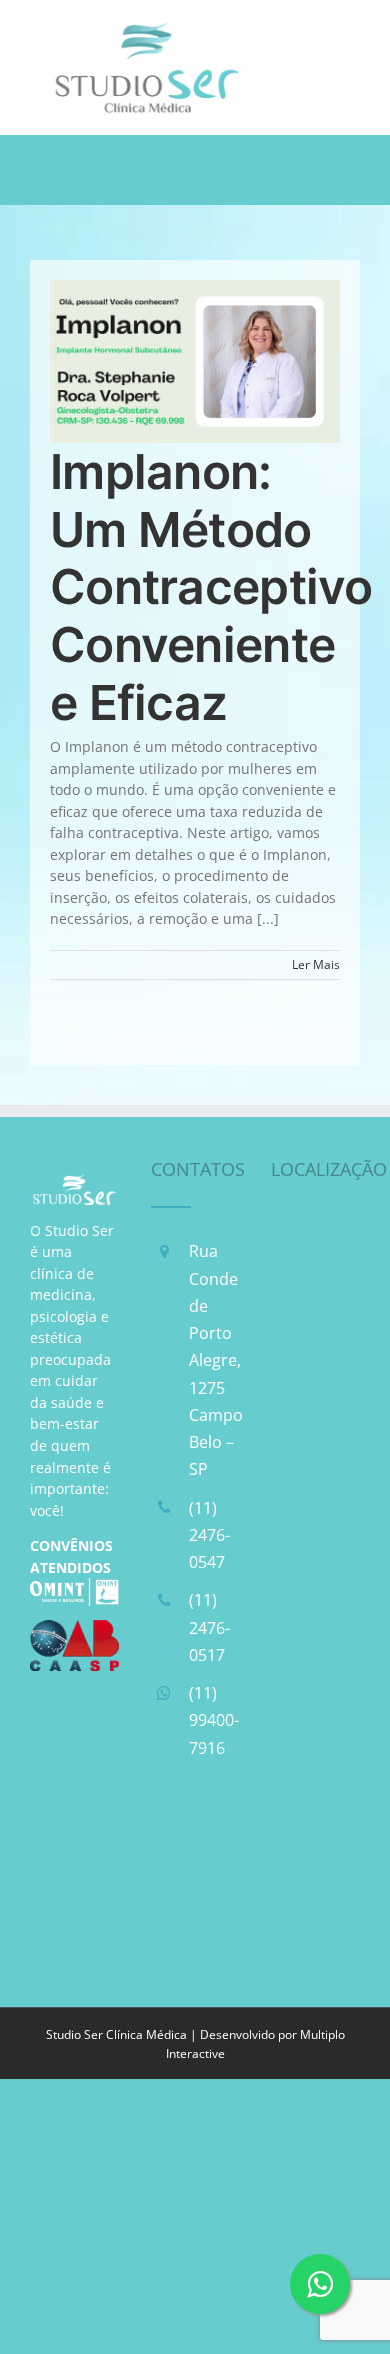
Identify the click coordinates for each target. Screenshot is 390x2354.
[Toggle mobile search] (309, 30)
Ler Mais (316, 964)
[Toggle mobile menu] (349, 30)
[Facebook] (169, 1835)
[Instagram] (220, 1835)
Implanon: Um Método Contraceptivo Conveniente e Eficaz (211, 586)
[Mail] (169, 1885)
